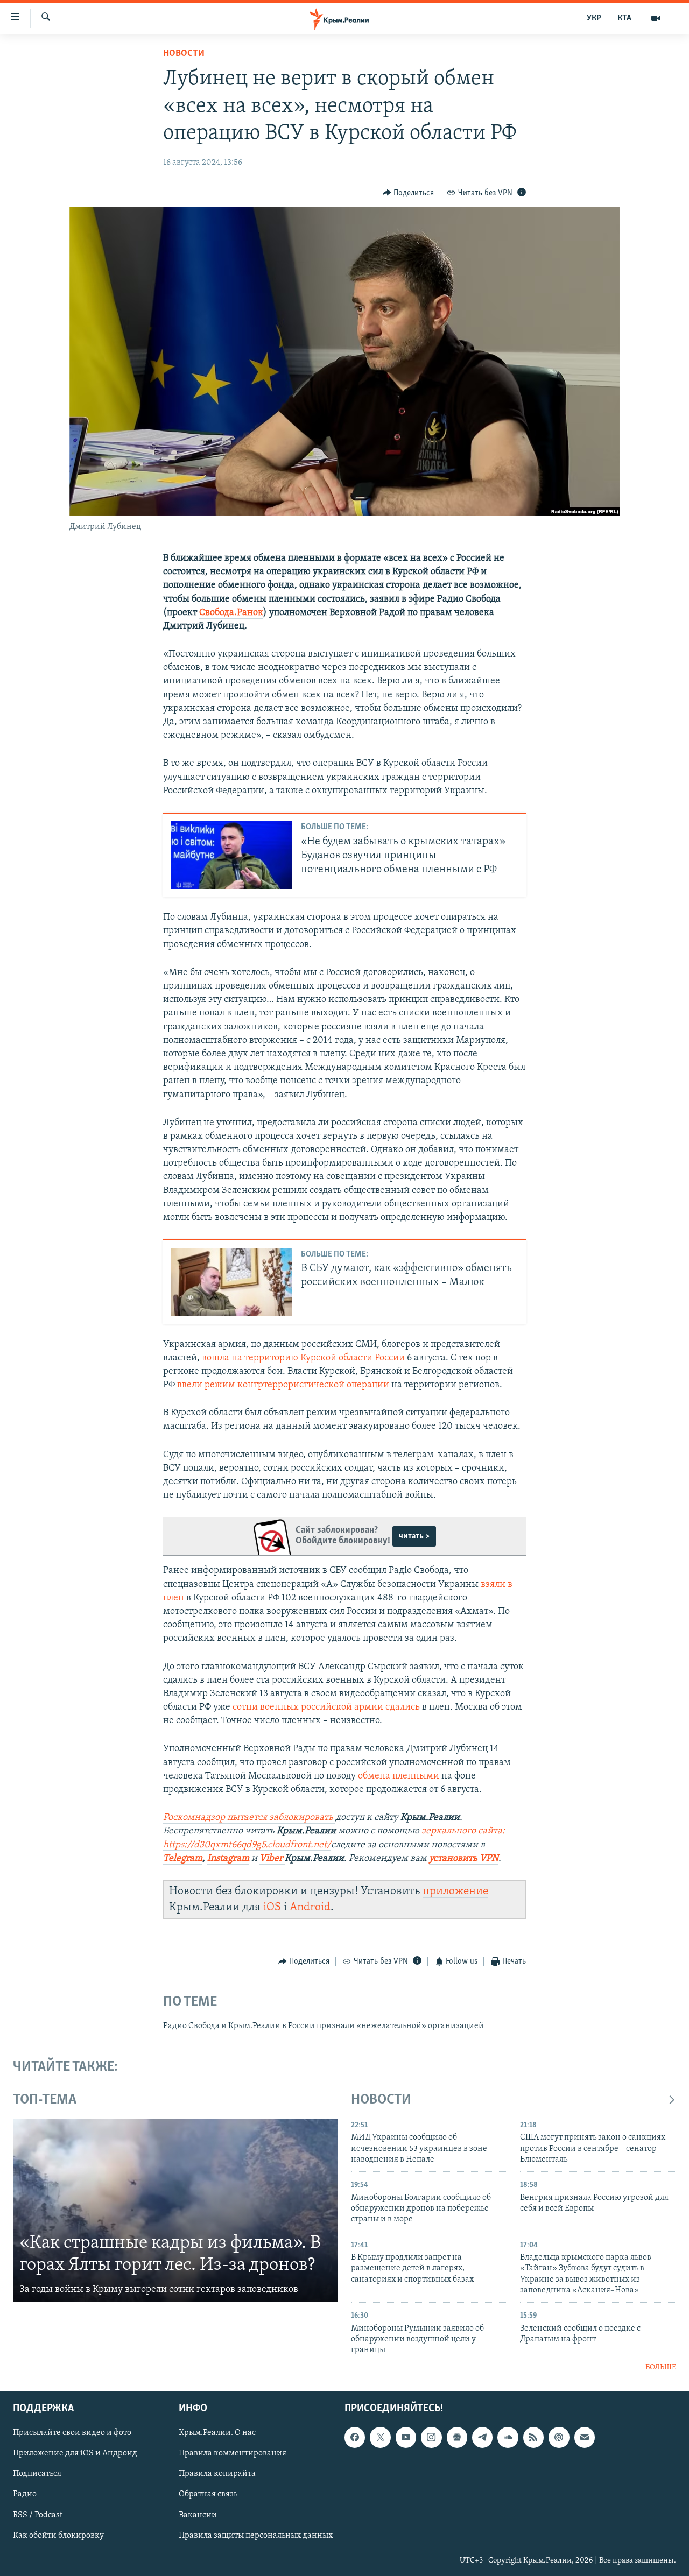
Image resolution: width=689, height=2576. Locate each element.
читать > (414, 1536)
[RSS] (533, 2438)
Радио (25, 2495)
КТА (624, 18)
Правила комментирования (233, 2454)
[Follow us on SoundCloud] (508, 2438)
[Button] (409, 193)
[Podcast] (559, 2438)
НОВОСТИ (381, 2100)
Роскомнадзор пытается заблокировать (248, 1818)
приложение (455, 1891)
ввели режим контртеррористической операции (284, 1385)
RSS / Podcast (38, 2515)
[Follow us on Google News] (457, 2438)
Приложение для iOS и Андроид (75, 2454)
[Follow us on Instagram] (431, 2438)
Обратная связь (208, 2495)
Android (310, 1907)
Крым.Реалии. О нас (217, 2433)
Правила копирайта (217, 2474)
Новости (184, 54)
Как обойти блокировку (58, 2536)
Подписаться (37, 2474)
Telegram (183, 1859)
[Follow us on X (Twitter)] (380, 2438)
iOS (272, 1907)
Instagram (228, 1859)
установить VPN (464, 1859)
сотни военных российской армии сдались (326, 1707)
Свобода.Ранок (231, 613)
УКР (594, 18)
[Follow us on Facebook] (355, 2438)
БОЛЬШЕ (661, 2367)
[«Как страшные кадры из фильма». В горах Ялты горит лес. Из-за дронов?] (175, 2210)
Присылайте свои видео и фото (72, 2433)
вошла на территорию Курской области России (303, 1358)
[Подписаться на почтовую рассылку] (585, 2438)
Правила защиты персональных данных (256, 2536)
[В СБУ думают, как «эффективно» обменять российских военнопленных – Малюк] (231, 1282)
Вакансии (198, 2515)
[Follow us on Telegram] (482, 2438)
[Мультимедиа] (656, 18)
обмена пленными (399, 1776)
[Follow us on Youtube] (406, 2438)
